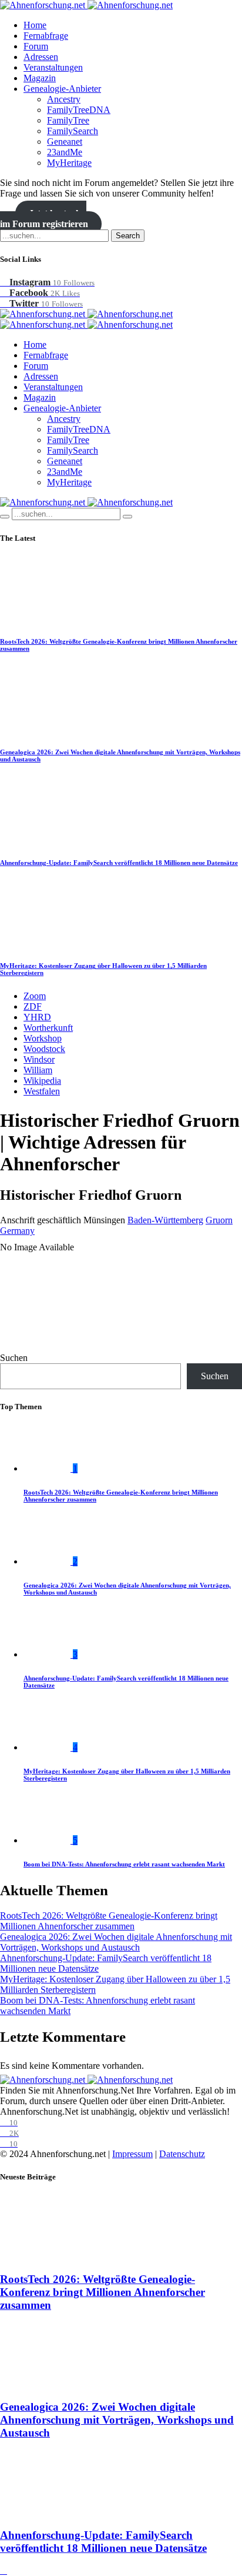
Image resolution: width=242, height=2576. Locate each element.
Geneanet (65, 142)
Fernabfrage (46, 36)
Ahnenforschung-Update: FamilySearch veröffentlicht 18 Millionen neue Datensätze (119, 863)
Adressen (41, 57)
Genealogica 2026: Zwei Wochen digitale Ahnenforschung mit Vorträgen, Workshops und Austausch (116, 1942)
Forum (36, 46)
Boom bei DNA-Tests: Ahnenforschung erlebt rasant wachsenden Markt (124, 1864)
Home (35, 25)
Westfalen (42, 1091)
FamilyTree (68, 120)
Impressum (132, 2154)
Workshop (43, 1038)
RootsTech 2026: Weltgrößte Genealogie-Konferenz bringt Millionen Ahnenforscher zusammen (109, 1921)
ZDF (33, 1006)
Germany (17, 1231)
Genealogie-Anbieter (62, 89)
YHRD (37, 1017)
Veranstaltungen (53, 67)
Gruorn (219, 1220)
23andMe (65, 152)
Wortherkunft (48, 1028)
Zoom (35, 996)
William (38, 1070)
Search (128, 236)
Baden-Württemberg (165, 1220)
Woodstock (44, 1049)
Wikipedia (42, 1081)
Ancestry (64, 99)
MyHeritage (69, 163)
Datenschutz (182, 2154)
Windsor (39, 1059)
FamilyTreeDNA (79, 110)
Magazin (40, 78)
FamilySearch (73, 131)
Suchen (14, 1358)
